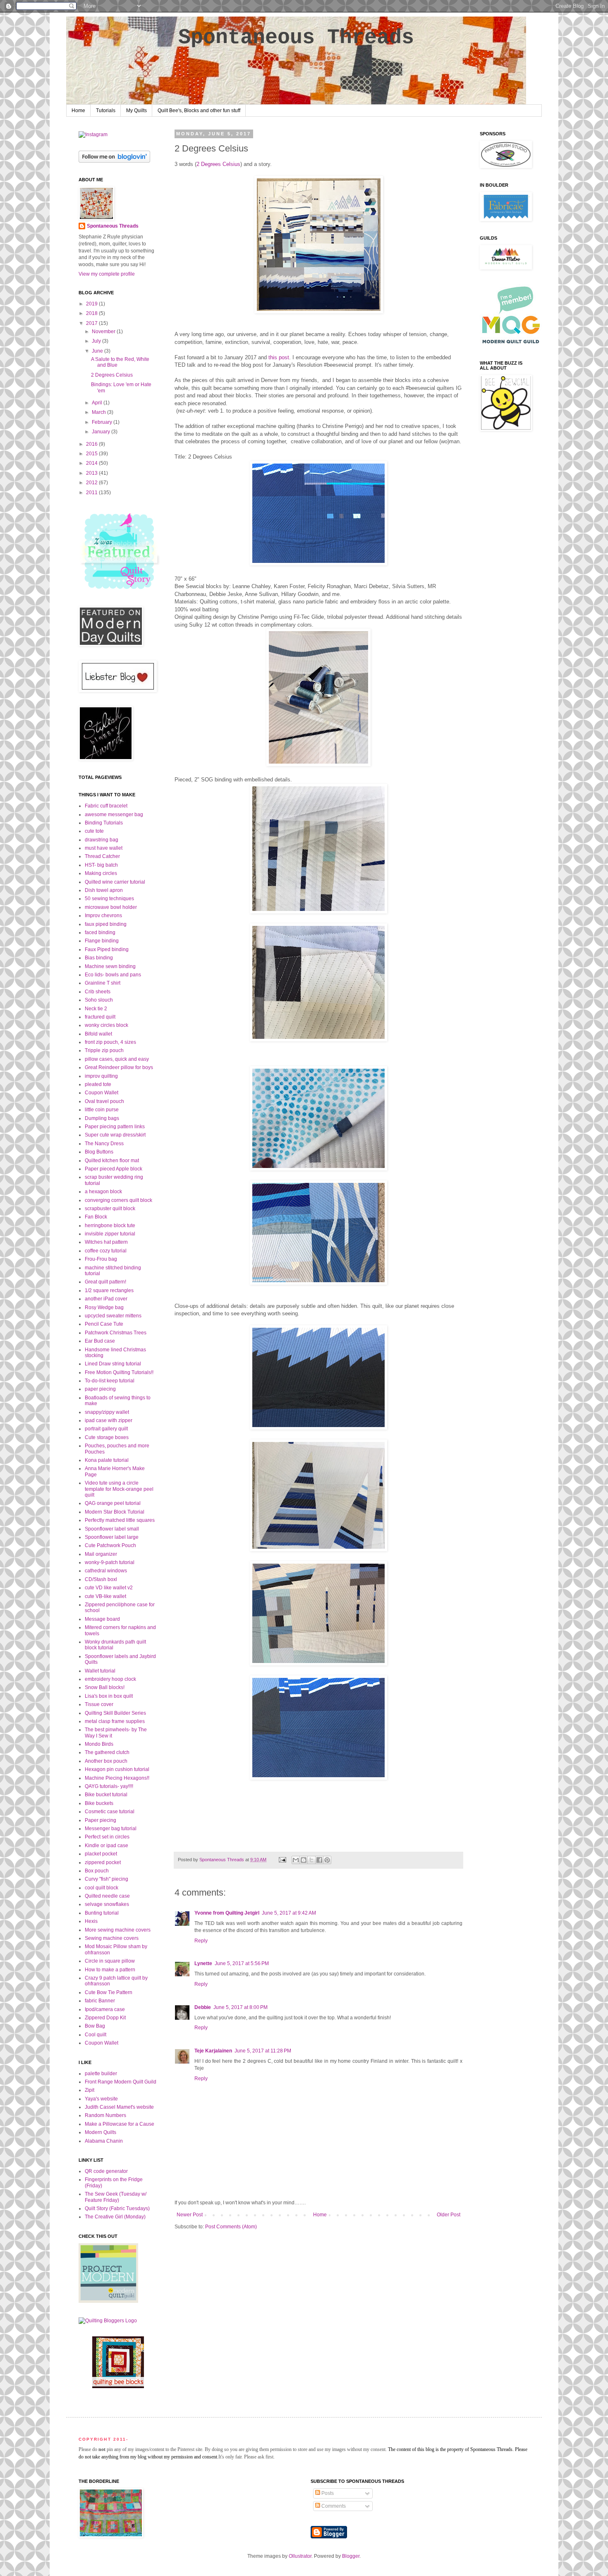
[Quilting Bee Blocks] (118, 2386)
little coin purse (102, 1110)
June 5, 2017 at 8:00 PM (241, 2007)
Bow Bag (95, 2026)
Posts (327, 2493)
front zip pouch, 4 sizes (110, 1042)
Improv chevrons (103, 916)
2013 (92, 473)
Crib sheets (98, 992)
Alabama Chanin (104, 2141)
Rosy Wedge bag (104, 1307)
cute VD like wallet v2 (109, 1588)
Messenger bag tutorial (111, 1829)
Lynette (203, 1963)
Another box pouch (106, 1761)
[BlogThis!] (304, 1860)
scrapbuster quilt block (110, 1209)
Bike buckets (99, 1803)
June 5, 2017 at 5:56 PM (242, 1963)
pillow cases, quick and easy (117, 1059)
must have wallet (104, 848)
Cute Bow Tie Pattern (109, 1992)
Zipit (90, 2090)
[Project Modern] (108, 2301)
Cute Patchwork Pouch (110, 1545)
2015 (92, 454)
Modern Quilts (101, 2132)
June (98, 351)
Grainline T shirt (103, 983)
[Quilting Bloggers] (108, 2321)
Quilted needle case (107, 1896)
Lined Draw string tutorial (113, 1364)
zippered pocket (103, 1862)
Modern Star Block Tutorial (115, 1512)
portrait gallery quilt (106, 1429)
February (103, 422)
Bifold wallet (98, 1034)
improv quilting (101, 1076)
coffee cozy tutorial (106, 1251)
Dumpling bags (102, 1118)
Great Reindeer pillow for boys (119, 1067)
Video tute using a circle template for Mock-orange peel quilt (119, 1489)
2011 (92, 493)
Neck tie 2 (96, 1009)
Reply (201, 1941)
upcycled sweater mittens (113, 1316)
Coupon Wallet (102, 1093)
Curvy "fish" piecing (107, 1879)
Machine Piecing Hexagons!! (117, 1778)
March (99, 412)
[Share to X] (311, 1860)
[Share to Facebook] (319, 1860)
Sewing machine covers (112, 1938)
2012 (92, 483)
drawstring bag (102, 840)
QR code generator (106, 2171)
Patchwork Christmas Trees (116, 1333)
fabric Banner (100, 2001)
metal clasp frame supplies (115, 1721)
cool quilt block (102, 1888)
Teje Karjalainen (213, 2051)
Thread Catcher (102, 856)
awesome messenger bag (114, 815)
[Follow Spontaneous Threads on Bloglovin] (114, 161)
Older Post (449, 2215)
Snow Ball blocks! (105, 1687)
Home (78, 111)
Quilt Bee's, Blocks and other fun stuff (199, 111)
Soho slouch (99, 1000)
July (97, 341)
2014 (92, 463)
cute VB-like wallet (105, 1596)
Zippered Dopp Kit (105, 2018)
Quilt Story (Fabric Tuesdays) (117, 2208)
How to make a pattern (110, 1970)
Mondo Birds (99, 1744)
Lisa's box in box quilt (109, 1696)
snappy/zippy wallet (107, 1412)
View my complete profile (107, 274)
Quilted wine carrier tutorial (115, 882)
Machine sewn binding (110, 966)
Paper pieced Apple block (114, 1169)
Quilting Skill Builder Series (115, 1713)
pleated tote (98, 1084)
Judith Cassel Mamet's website (119, 2107)
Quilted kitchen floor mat (112, 1161)
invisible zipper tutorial (110, 1234)
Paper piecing (101, 1820)
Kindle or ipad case (107, 1845)
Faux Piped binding (107, 949)
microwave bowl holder (111, 907)
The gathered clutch (107, 1752)
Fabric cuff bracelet (106, 806)
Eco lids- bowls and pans (113, 975)
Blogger (351, 2556)
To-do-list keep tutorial (110, 1381)
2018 (92, 313)
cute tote (94, 831)
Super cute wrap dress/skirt (115, 1135)
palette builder (101, 2074)
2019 (92, 304)
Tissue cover (99, 1704)
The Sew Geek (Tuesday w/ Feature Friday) (116, 2197)
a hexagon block (103, 1192)
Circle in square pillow (110, 1961)
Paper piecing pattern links (115, 1127)
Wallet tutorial (100, 1671)
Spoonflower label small (112, 1529)
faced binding (100, 932)
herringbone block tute (110, 1226)
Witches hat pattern (106, 1242)
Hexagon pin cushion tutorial (117, 1769)
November (104, 332)
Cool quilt (96, 2035)
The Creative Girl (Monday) (115, 2217)
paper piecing (100, 1389)
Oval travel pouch (104, 1101)
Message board (102, 1619)
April (98, 403)
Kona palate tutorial (107, 1460)
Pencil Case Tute (104, 1324)
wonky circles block (107, 1025)
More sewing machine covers (118, 1930)
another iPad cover (106, 1299)
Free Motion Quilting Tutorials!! (119, 1372)
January (102, 432)
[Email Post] (282, 1860)
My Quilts (136, 111)
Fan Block (96, 1217)
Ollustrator (300, 2556)
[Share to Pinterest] (327, 1860)
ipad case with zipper (109, 1420)
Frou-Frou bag (101, 1259)
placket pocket (101, 1854)
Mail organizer (101, 1554)
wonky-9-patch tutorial (110, 1562)
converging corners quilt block (118, 1200)
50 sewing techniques (109, 899)
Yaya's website (101, 2099)
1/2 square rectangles (109, 1290)
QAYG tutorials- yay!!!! (109, 1786)
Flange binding (102, 941)
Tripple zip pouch (104, 1050)
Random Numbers (105, 2115)
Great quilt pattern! (105, 1282)
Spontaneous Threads (296, 37)
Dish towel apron (104, 890)
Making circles (101, 873)
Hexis (91, 1921)
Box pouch (97, 1871)
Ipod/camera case (105, 2009)
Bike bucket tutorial (106, 1795)
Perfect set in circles (107, 1837)
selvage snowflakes (107, 1904)
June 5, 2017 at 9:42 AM (289, 1913)
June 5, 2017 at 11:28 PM (263, 2051)
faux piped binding (106, 924)
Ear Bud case (100, 1341)
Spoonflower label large (112, 1537)
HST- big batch (101, 865)
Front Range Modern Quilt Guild (121, 2082)
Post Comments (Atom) (231, 2227)
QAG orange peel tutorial (113, 1503)
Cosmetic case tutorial (110, 1812)
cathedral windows (106, 1571)
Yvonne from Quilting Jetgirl (227, 1913)
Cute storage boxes (107, 1437)
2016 (92, 444)
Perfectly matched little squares (120, 1520)
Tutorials (106, 111)
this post (279, 357)
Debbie (203, 2007)
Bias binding (99, 958)
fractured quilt (100, 1017)
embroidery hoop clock (110, 1679)
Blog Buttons (99, 1152)
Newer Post (190, 2215)
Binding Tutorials (104, 823)
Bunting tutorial (102, 1913)
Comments (333, 2506)
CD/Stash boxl (101, 1579)
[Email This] (296, 1860)
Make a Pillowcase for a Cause (120, 2124)
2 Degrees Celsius (218, 164)
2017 (92, 323)
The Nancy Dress (104, 1144)
